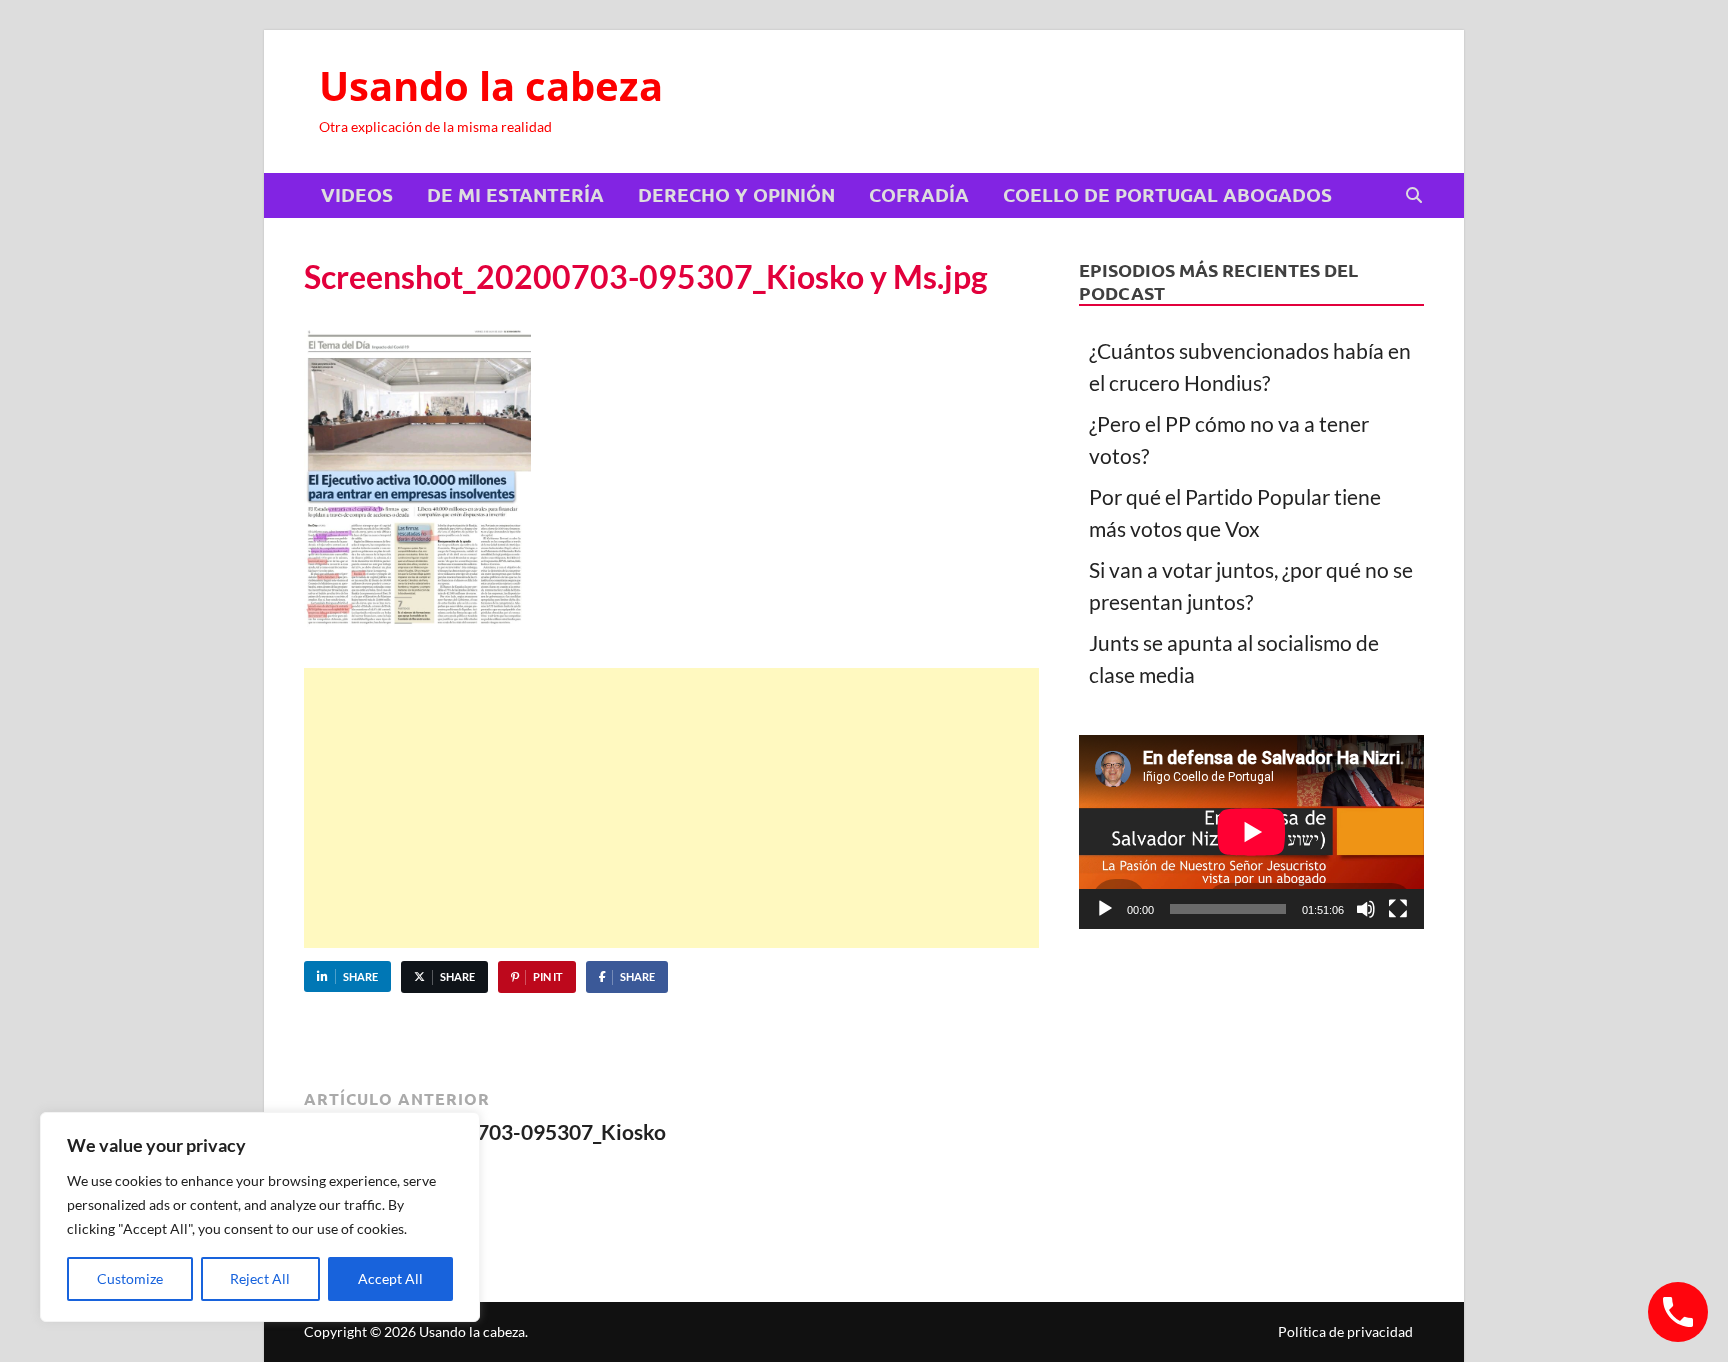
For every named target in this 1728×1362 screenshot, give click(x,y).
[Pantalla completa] (1398, 909)
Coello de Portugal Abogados (1167, 194)
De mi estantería (515, 194)
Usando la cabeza (491, 85)
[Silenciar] (1366, 909)
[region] (260, 1217)
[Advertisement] (671, 808)
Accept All (390, 1278)
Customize (130, 1278)
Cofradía (919, 194)
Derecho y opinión (736, 194)
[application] (1251, 832)
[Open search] (1414, 196)
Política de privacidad (1345, 1331)
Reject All (260, 1278)
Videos (357, 194)
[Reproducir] (1105, 909)
